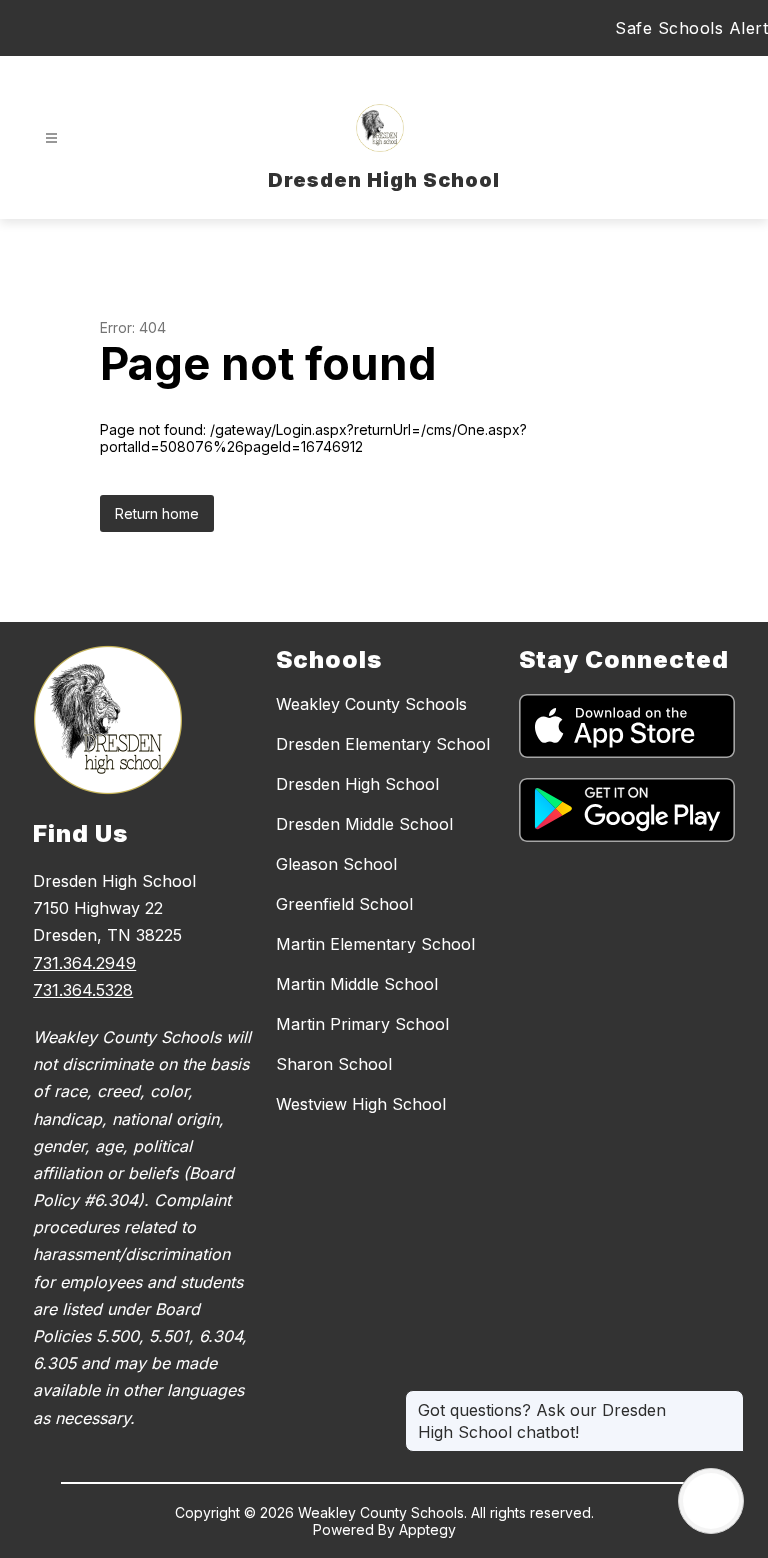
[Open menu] (51, 138)
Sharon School (334, 1064)
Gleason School (336, 864)
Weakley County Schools (371, 704)
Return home (157, 513)
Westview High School (361, 1104)
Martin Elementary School (375, 944)
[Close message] (728, 1400)
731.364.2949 (84, 963)
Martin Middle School (357, 984)
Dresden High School (357, 784)
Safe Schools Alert (691, 28)
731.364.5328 (83, 990)
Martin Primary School (362, 1024)
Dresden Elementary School (383, 744)
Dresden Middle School (364, 824)
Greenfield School (344, 904)
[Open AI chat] (711, 1501)
